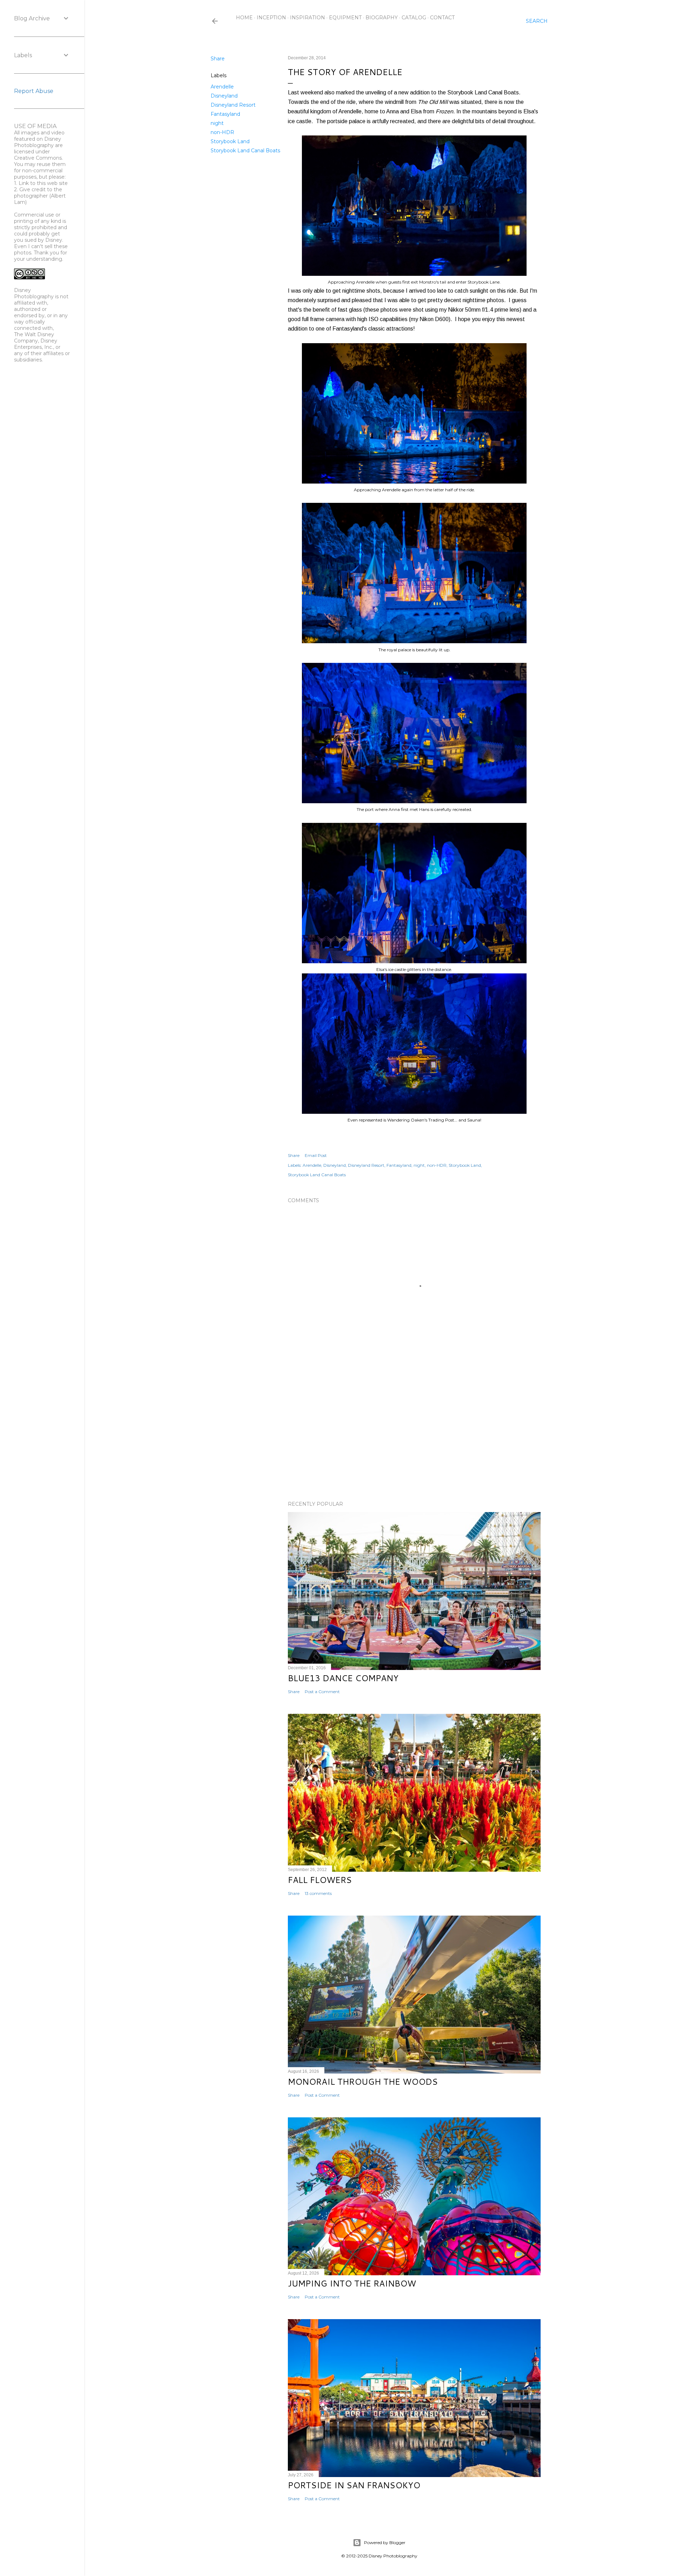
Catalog (414, 18)
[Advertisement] (414, 1434)
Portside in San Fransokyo (354, 2485)
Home (244, 18)
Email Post (316, 1155)
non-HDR (222, 132)
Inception (271, 18)
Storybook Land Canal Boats (245, 151)
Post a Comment (322, 1692)
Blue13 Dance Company (343, 1678)
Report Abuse (34, 91)
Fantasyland (225, 114)
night (217, 123)
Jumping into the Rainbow (352, 2283)
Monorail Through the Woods (363, 2082)
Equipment (345, 18)
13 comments (318, 1893)
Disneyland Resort (233, 105)
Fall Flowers (320, 1880)
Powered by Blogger (385, 2542)
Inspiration (308, 18)
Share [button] (218, 59)
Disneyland (224, 96)
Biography (382, 18)
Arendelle (222, 87)
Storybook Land (230, 141)
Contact (442, 18)
